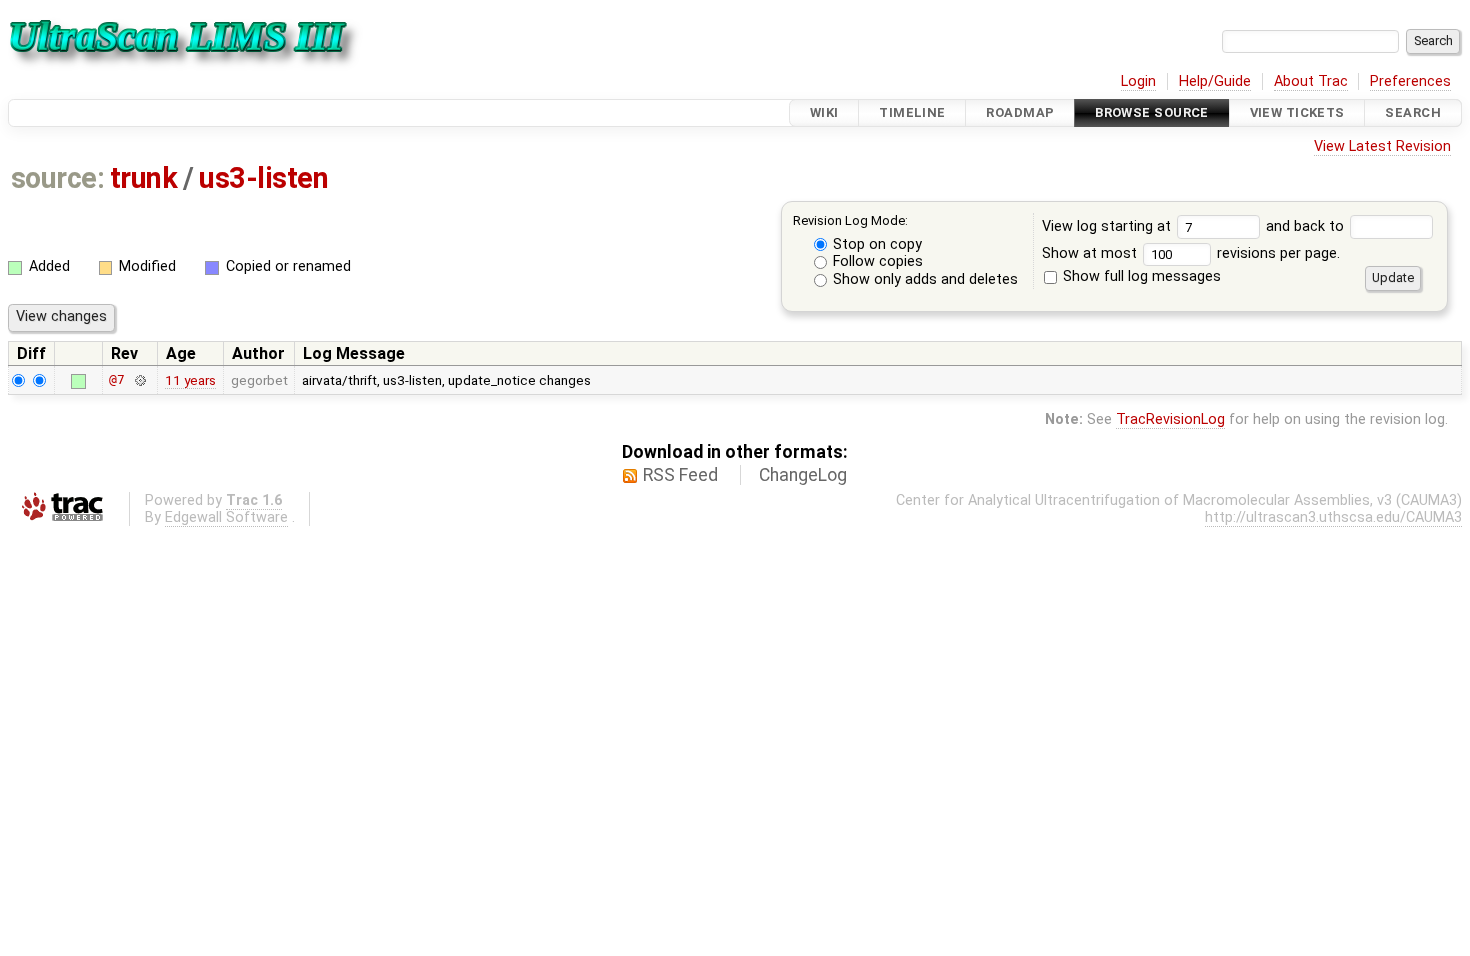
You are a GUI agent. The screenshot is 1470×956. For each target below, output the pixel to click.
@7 (117, 379)
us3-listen (263, 178)
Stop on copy (875, 244)
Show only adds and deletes (923, 279)
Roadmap (1020, 112)
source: (57, 178)
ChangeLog (803, 475)
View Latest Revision (1382, 146)
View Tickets (1297, 112)
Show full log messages (1140, 276)
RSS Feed (680, 475)
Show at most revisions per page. (1191, 253)
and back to (1307, 226)
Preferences (1410, 81)
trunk (143, 178)
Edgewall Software (226, 517)
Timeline (912, 112)
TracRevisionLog (1170, 419)
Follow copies (876, 261)
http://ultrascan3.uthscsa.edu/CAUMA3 (1333, 517)
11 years (190, 380)
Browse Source (1152, 112)
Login (1138, 81)
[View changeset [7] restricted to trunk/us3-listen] (139, 379)
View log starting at (1108, 226)
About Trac (1311, 81)
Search (1413, 112)
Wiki (824, 112)
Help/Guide (1215, 81)
